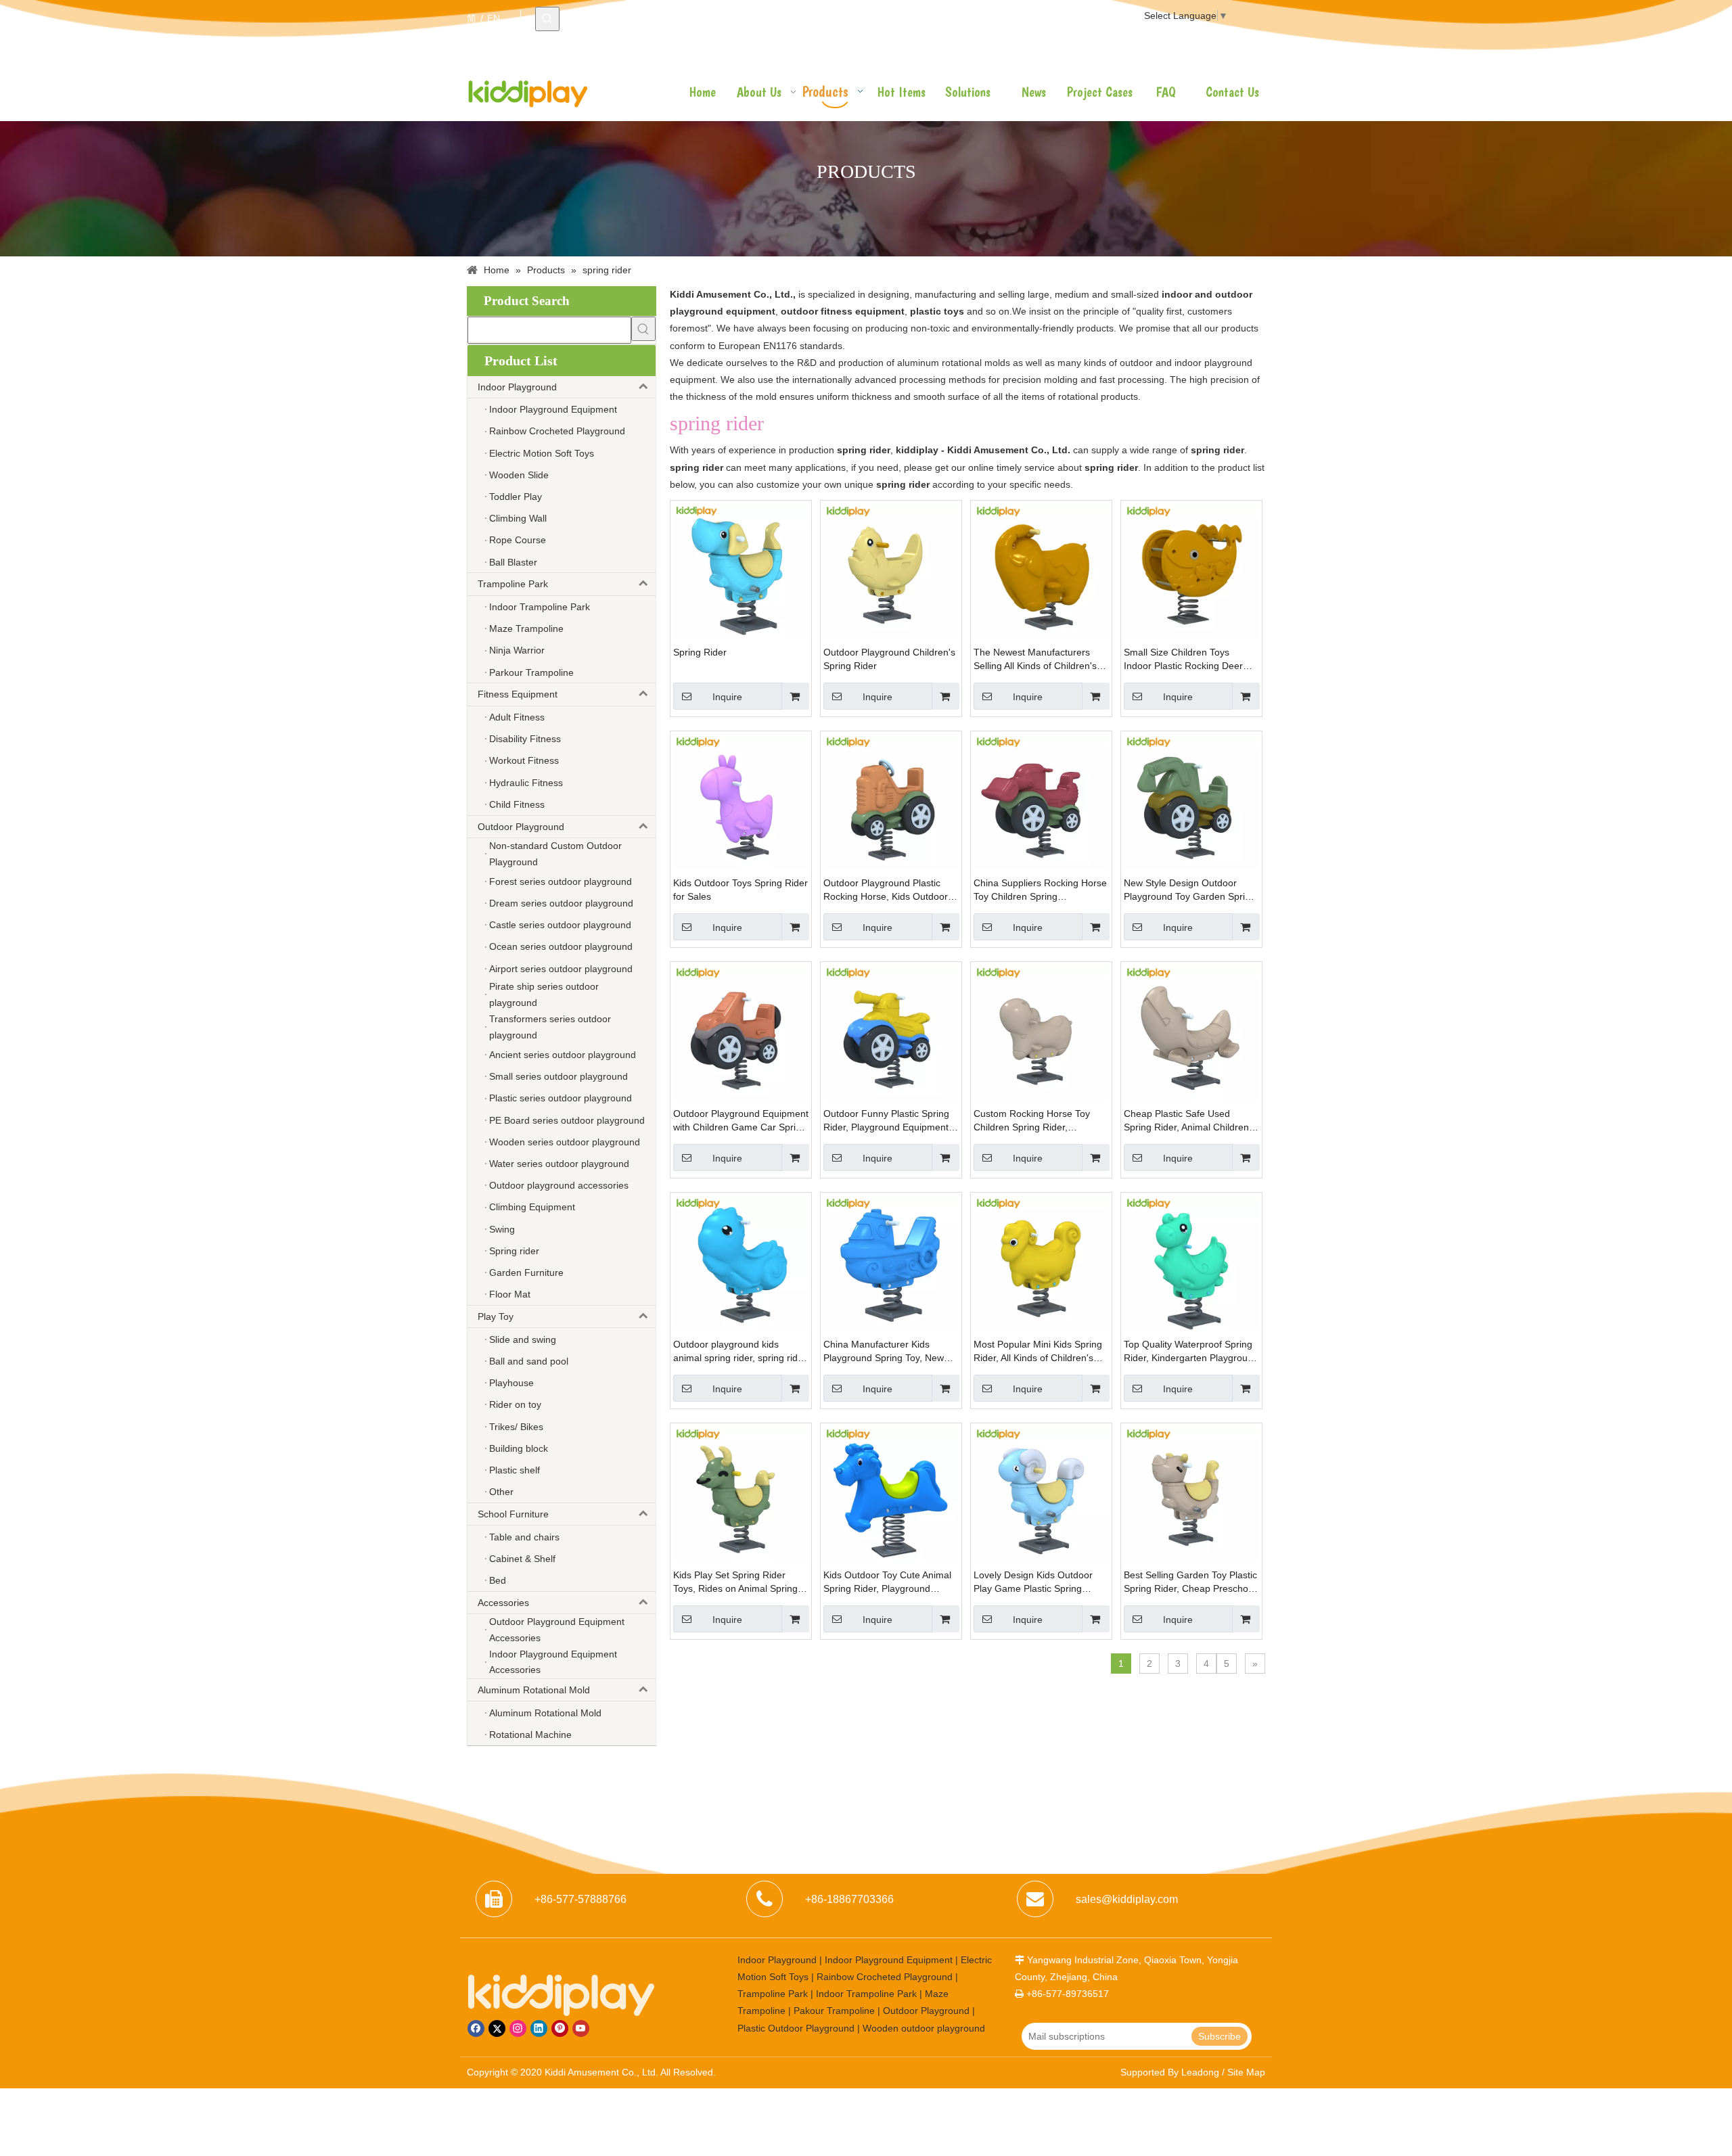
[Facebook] (476, 2028)
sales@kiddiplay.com (1127, 1899)
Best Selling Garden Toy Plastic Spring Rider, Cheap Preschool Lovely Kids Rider (1190, 1582)
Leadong (1200, 2072)
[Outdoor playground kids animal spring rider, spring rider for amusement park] (741, 1262)
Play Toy (496, 1316)
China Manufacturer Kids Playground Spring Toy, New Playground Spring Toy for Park (890, 1352)
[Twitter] (497, 2028)
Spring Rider (700, 652)
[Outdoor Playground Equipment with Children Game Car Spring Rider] (741, 1032)
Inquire (727, 697)
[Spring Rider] (741, 570)
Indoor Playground (517, 387)
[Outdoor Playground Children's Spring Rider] (891, 570)
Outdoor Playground (521, 827)
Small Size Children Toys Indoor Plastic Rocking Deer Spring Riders (1183, 660)
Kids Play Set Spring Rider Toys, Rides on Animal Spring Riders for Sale (735, 1582)
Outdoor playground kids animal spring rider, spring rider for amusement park (740, 1352)
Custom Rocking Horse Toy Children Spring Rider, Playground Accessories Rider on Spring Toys (1038, 1121)
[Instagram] (518, 2028)
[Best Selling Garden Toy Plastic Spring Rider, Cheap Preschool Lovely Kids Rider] (1191, 1493)
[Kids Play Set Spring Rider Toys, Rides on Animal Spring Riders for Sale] (741, 1493)
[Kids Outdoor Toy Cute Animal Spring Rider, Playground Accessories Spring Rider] (891, 1493)
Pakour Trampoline (834, 2011)
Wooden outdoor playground (924, 2028)
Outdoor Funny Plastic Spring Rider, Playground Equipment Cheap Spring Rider (886, 1121)
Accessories (503, 1603)
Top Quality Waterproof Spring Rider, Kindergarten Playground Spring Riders (1191, 1352)
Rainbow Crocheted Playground (885, 1977)
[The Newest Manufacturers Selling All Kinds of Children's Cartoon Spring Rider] (1041, 570)
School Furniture (513, 1514)
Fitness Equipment (518, 694)
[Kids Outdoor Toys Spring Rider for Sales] (741, 801)
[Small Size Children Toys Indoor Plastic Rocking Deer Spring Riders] (1191, 570)
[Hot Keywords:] (547, 19)
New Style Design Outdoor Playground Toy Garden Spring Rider (1190, 890)
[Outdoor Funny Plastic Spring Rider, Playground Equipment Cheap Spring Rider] (891, 1032)
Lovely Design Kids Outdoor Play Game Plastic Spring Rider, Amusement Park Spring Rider (1039, 1582)
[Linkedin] (539, 2028)
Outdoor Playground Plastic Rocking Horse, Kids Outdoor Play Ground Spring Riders (886, 890)
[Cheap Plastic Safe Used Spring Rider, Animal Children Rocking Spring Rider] (1191, 1032)
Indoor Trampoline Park (866, 1994)
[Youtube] (581, 2028)
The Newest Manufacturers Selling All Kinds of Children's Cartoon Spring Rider (1035, 660)
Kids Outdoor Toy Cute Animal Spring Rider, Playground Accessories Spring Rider (887, 1582)
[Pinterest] (560, 2028)
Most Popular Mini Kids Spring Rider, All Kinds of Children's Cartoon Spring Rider (1038, 1352)
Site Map (1246, 2072)
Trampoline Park (513, 584)
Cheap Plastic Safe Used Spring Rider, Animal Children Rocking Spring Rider (1186, 1121)
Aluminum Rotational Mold (534, 1690)
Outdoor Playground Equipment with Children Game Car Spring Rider (741, 1121)
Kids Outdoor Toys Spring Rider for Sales (740, 890)
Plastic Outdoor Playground (796, 2028)
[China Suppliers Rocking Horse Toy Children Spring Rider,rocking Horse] (1041, 801)
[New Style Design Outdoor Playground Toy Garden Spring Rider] (1191, 801)
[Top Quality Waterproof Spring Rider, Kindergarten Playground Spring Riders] (1191, 1262)
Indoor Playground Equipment (889, 1960)
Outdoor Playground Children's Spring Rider (889, 659)
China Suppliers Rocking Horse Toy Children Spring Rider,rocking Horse (1040, 890)
